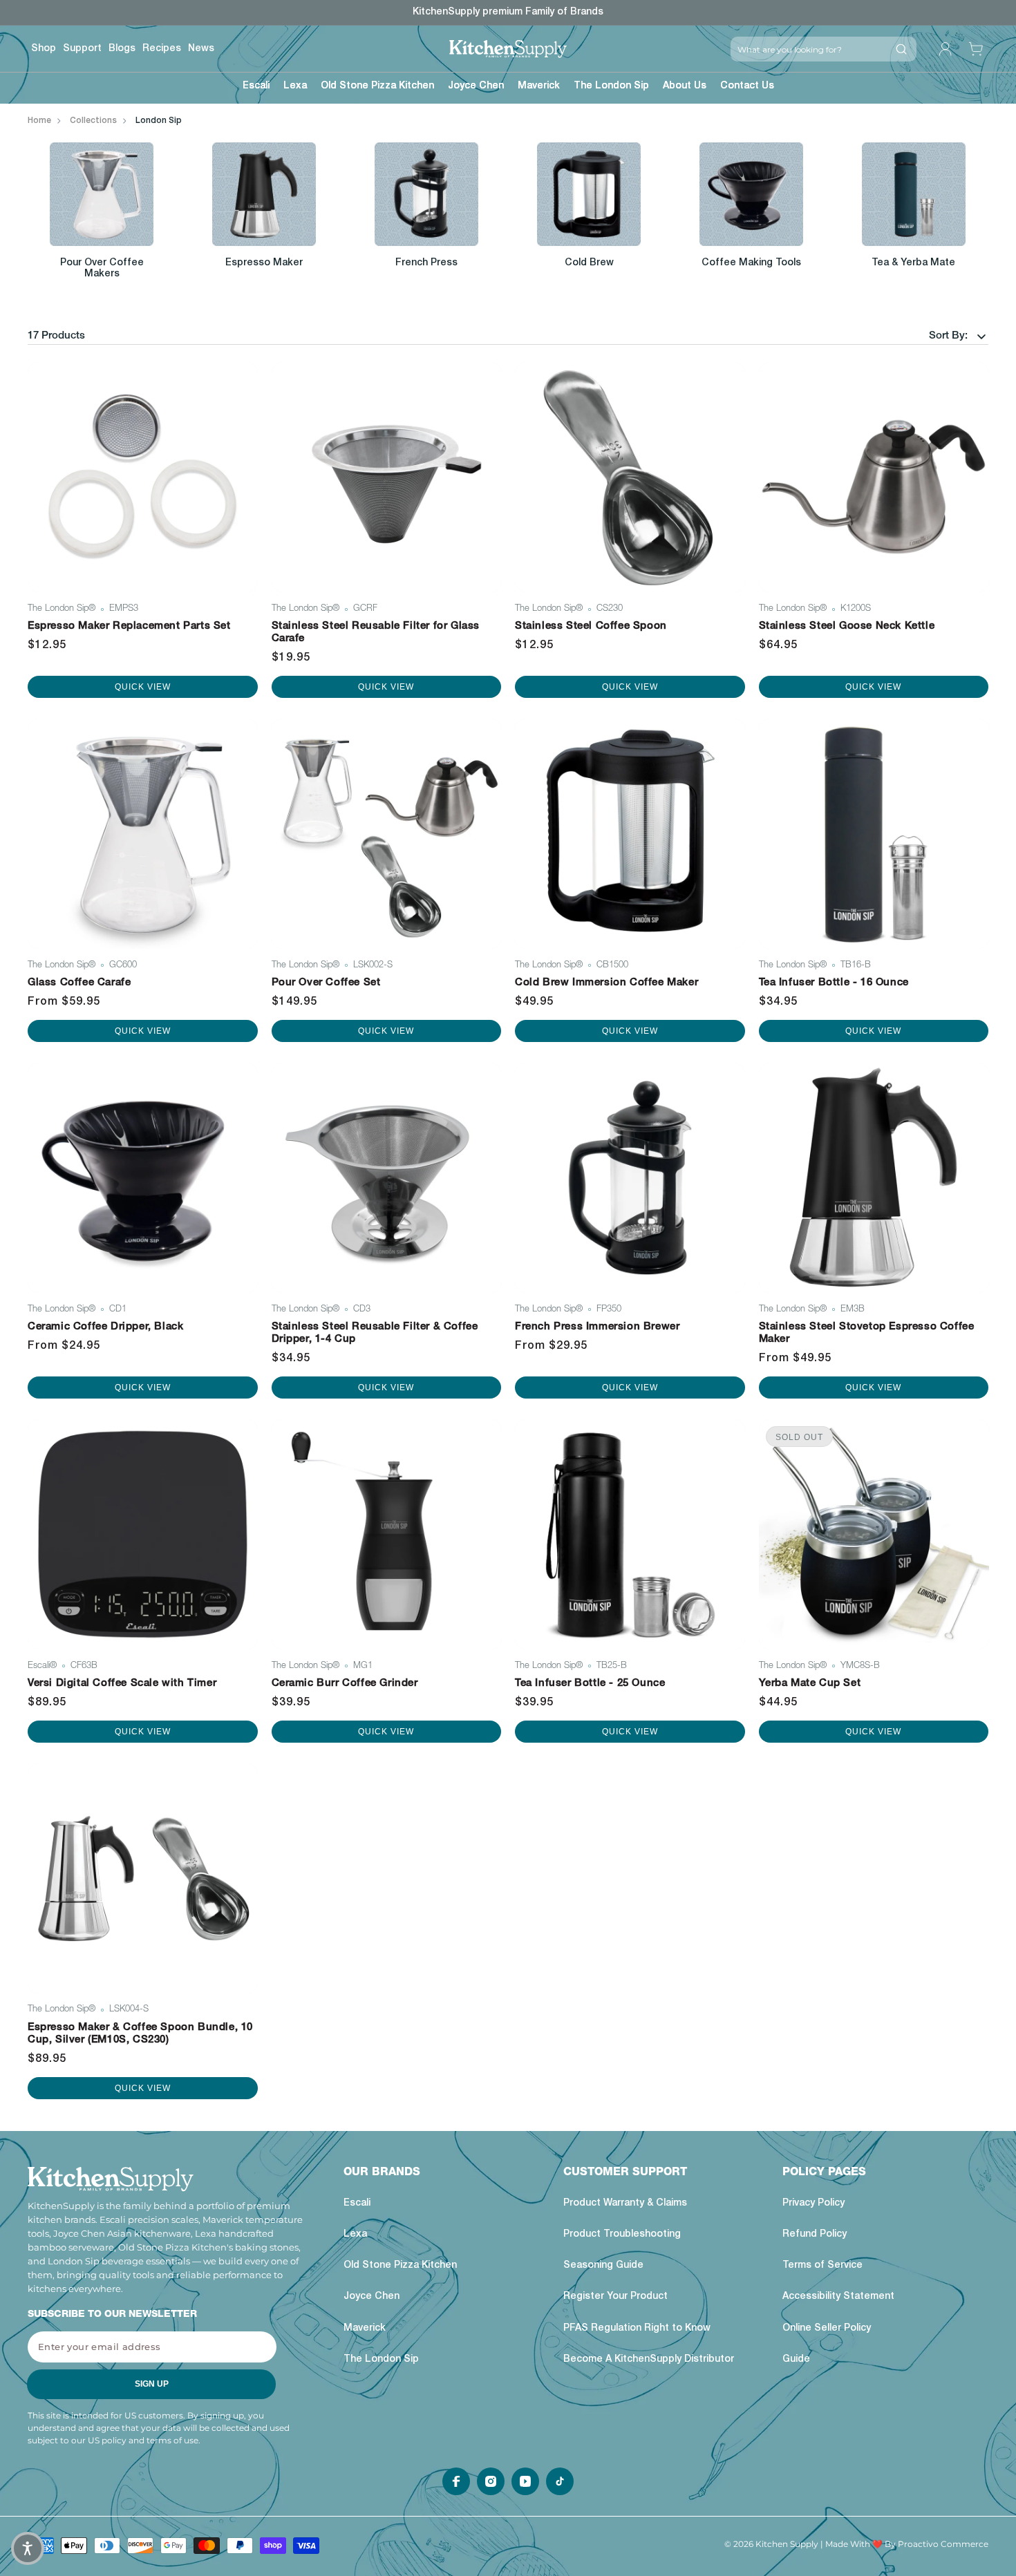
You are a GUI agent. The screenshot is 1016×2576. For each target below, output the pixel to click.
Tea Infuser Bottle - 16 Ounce (834, 983)
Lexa (355, 2235)
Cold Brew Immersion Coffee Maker (606, 983)
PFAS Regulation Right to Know (637, 2329)
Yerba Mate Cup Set (810, 1684)
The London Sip (381, 2360)
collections (93, 121)
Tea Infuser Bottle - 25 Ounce (590, 1684)
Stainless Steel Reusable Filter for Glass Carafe (376, 633)
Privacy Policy (813, 2204)
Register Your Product (615, 2298)
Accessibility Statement (838, 2298)
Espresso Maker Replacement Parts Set (129, 626)
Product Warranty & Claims (625, 2204)
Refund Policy (815, 2235)
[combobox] (808, 49)
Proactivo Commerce (943, 2544)
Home (39, 121)
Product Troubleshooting (622, 2235)
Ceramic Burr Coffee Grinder (345, 1684)
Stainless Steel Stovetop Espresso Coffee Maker (867, 1333)
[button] (256, 88)
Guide (796, 2360)
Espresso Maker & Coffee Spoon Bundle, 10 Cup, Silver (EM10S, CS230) (140, 2034)
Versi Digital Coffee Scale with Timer (122, 1684)
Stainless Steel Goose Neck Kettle (847, 626)
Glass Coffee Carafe (79, 983)
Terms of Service (822, 2266)
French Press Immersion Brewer (597, 1327)
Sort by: (948, 336)
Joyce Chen (371, 2298)
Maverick (365, 2329)
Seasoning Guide (603, 2266)
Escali (357, 2204)
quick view (143, 687)
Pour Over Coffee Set (326, 983)
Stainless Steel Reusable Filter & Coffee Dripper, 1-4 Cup (375, 1333)
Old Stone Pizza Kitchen (400, 2266)
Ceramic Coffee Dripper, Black (105, 1327)
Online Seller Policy (827, 2329)
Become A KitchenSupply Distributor (649, 2360)
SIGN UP (152, 2385)
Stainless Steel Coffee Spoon (591, 626)
